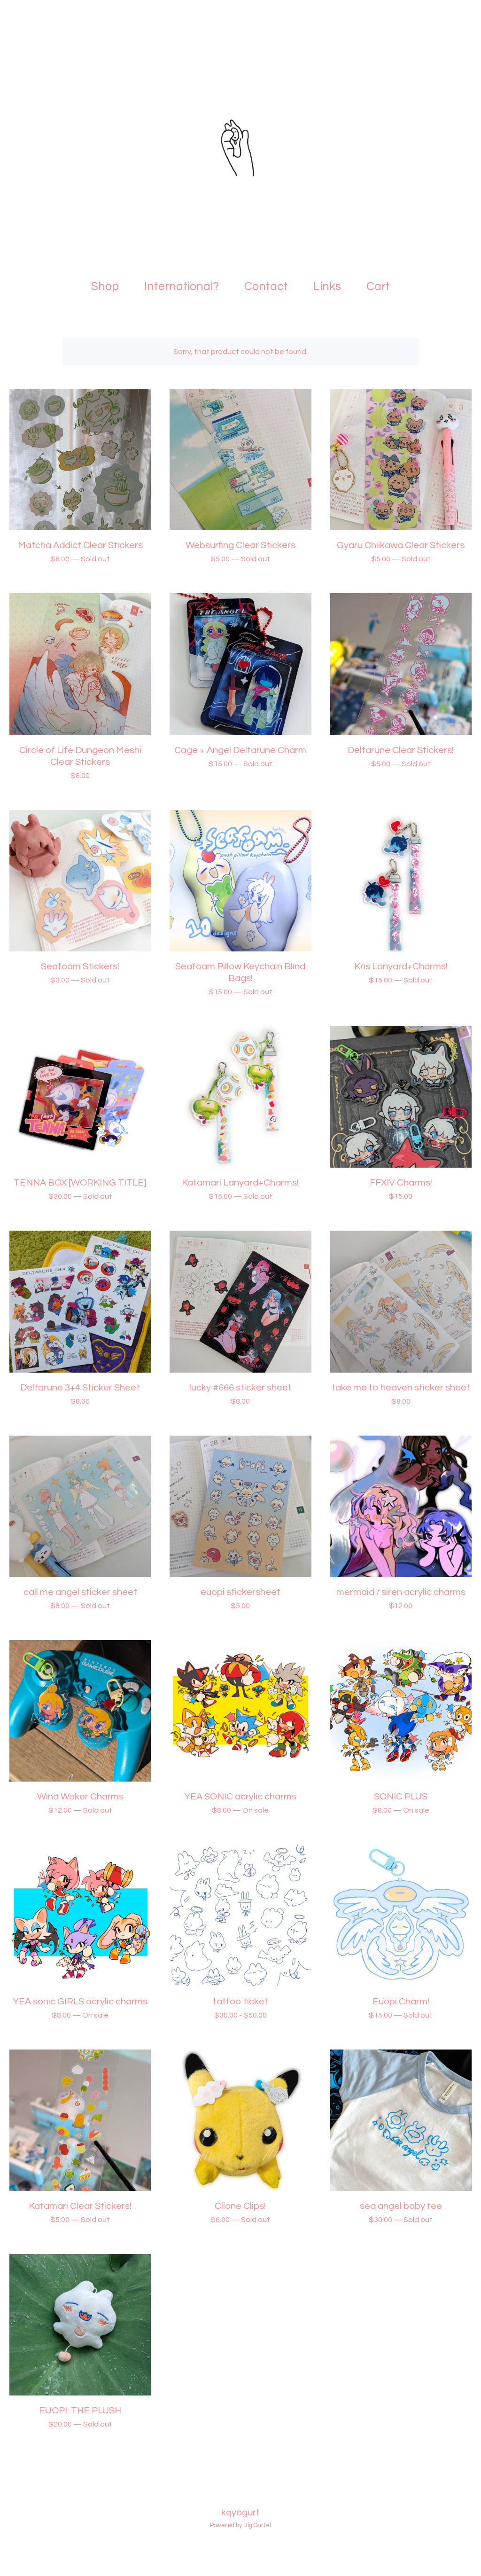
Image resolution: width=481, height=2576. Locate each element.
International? (182, 286)
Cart (381, 285)
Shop (105, 286)
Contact (266, 286)
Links (327, 286)
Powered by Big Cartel (240, 2525)
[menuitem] (105, 287)
